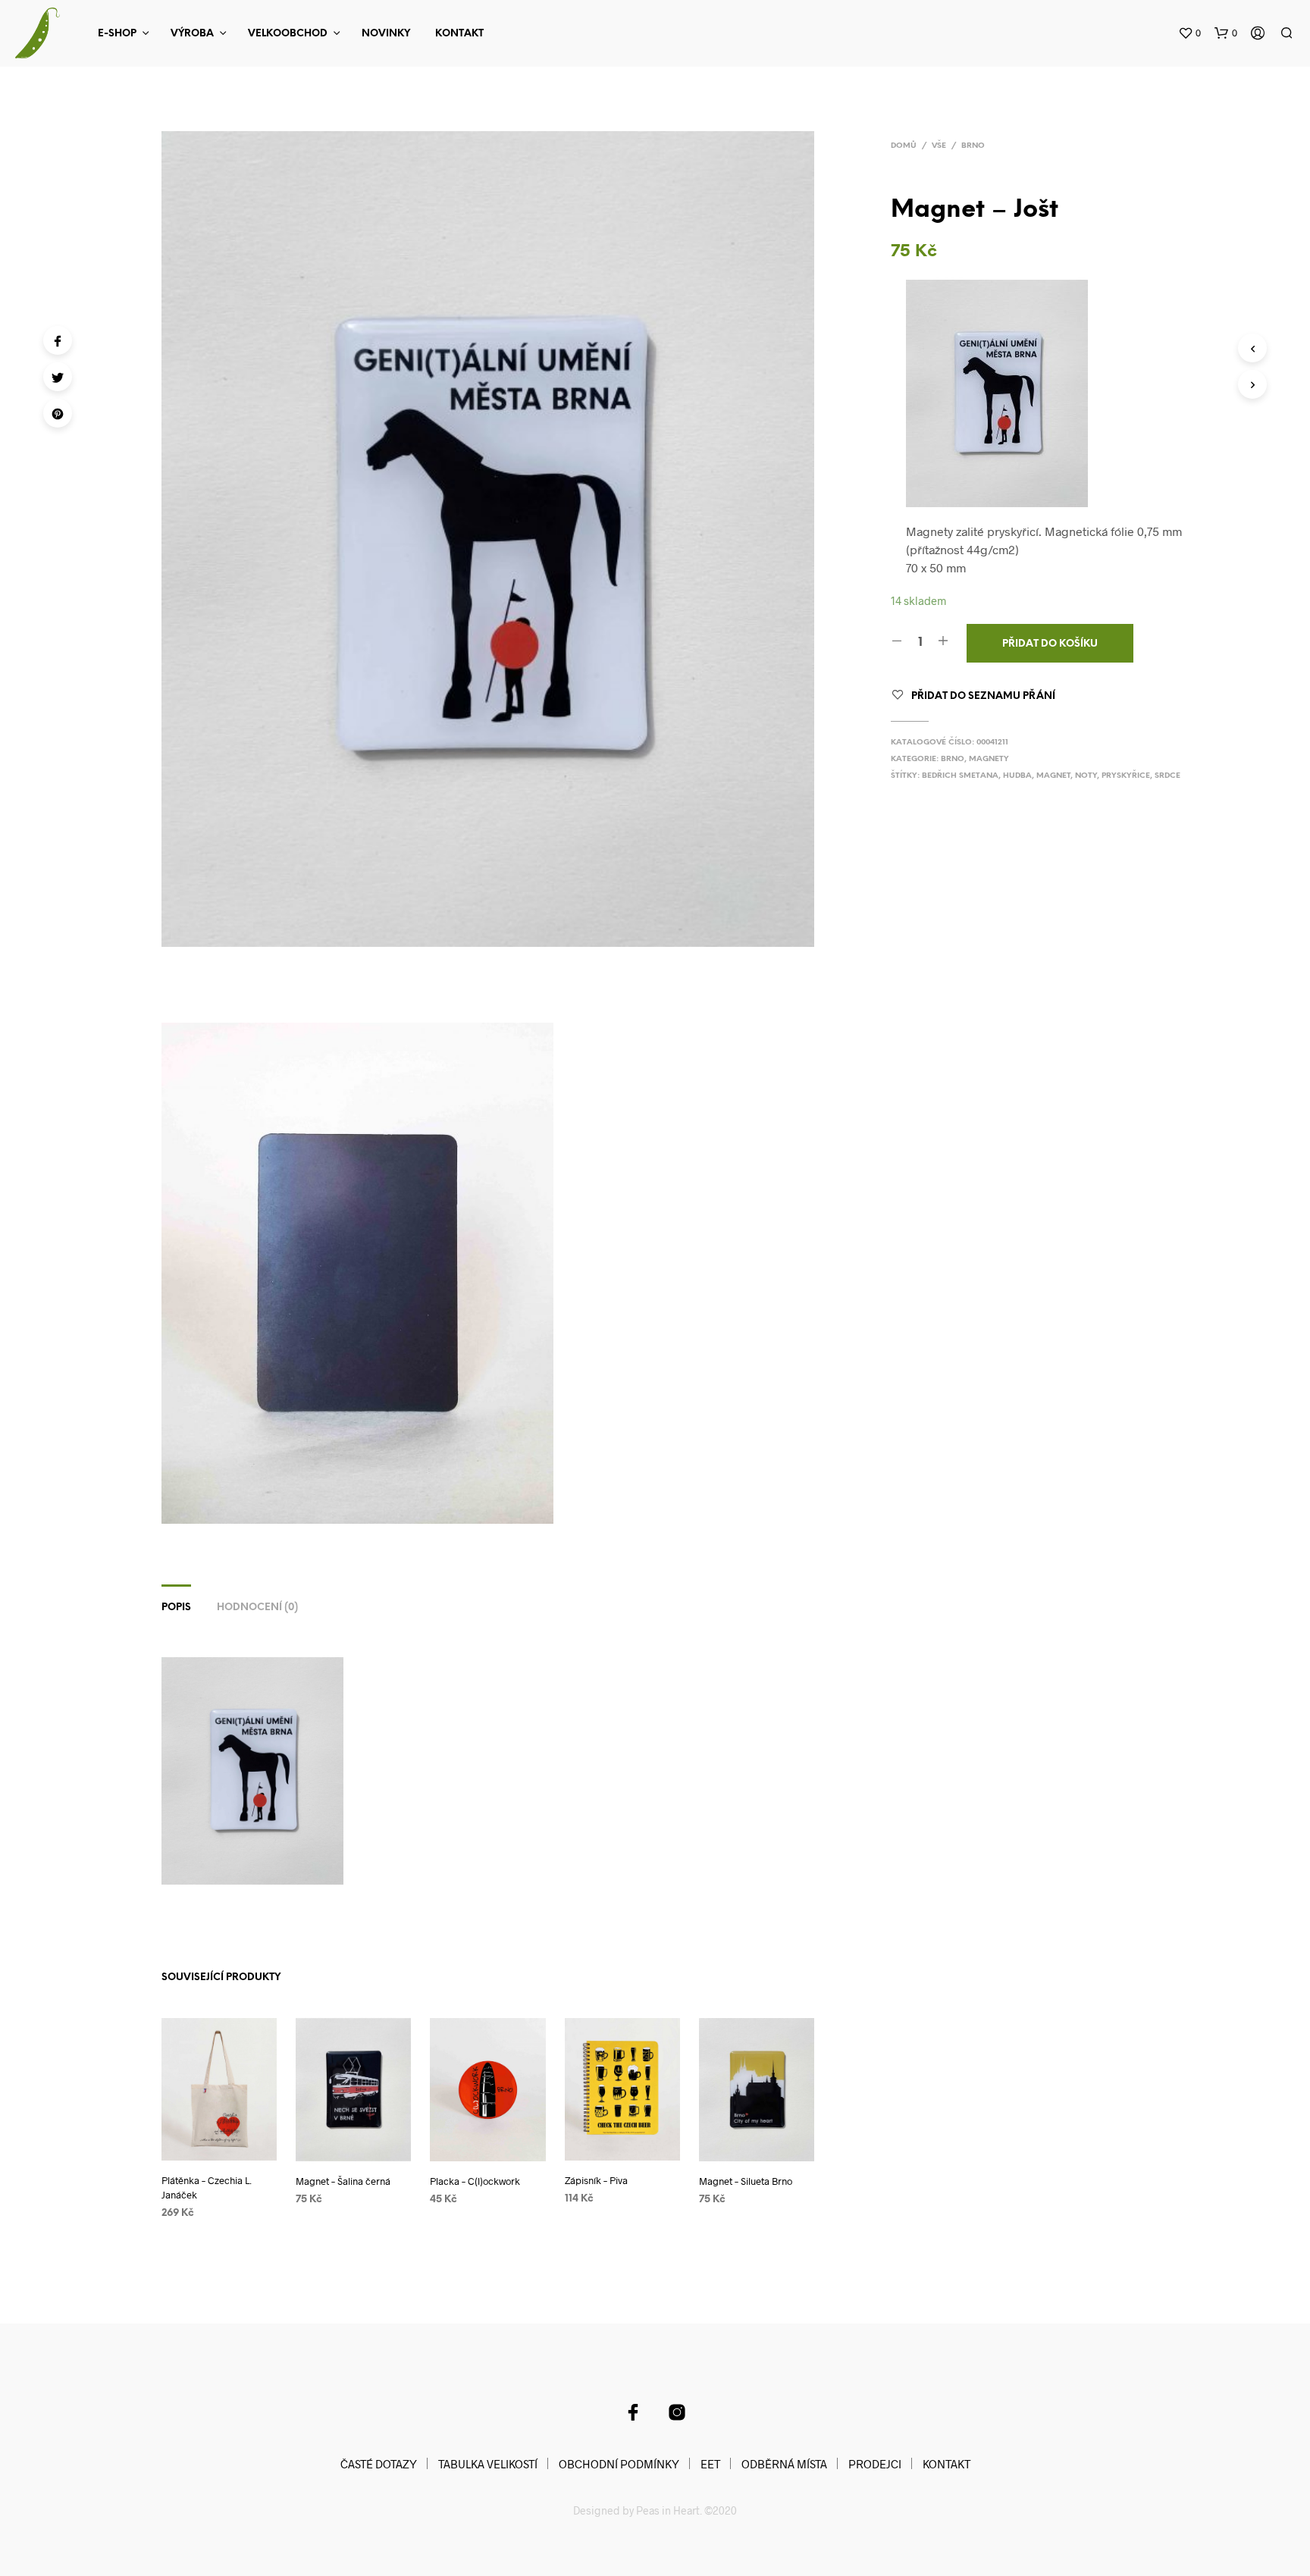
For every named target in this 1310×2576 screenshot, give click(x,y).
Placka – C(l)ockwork (475, 2181)
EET (710, 2464)
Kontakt (459, 34)
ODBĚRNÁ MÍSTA (784, 2464)
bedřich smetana (960, 776)
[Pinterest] (58, 413)
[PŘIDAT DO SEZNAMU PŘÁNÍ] (233, 2140)
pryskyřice (1126, 776)
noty (1086, 776)
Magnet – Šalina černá (343, 2181)
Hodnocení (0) (257, 1608)
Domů (904, 146)
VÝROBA (192, 34)
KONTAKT (946, 2464)
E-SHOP (117, 34)
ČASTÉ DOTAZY (379, 2464)
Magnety (989, 759)
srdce (1167, 776)
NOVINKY (386, 34)
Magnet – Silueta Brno (746, 2181)
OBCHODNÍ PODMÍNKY (619, 2464)
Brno (973, 146)
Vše (939, 146)
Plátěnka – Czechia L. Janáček (207, 2187)
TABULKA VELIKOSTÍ (488, 2464)
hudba (1017, 776)
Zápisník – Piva (596, 2180)
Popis (176, 1608)
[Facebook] (58, 340)
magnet (1053, 776)
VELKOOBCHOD (288, 34)
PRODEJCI (875, 2464)
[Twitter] (58, 377)
